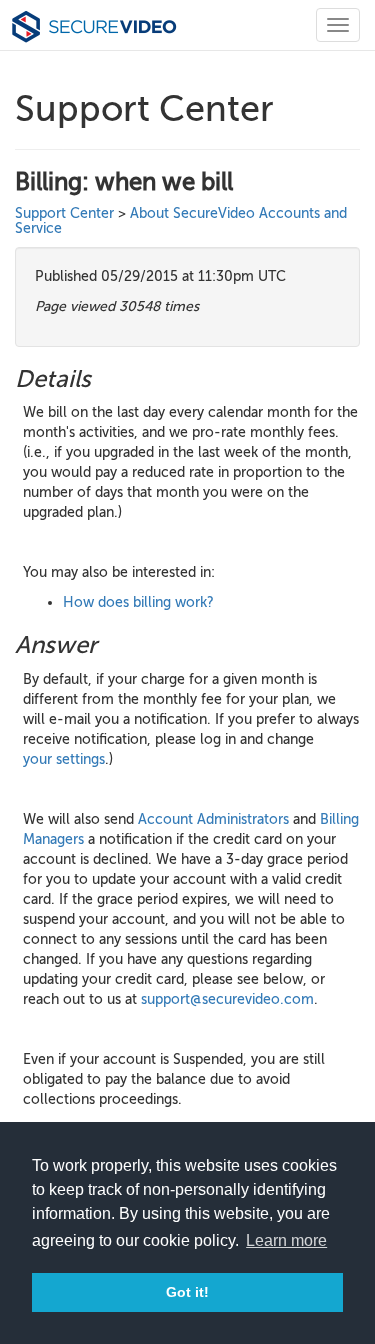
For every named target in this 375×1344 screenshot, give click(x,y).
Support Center (64, 213)
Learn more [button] (286, 1240)
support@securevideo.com (227, 999)
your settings (64, 759)
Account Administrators (213, 819)
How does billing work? (138, 602)
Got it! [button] (187, 1292)
